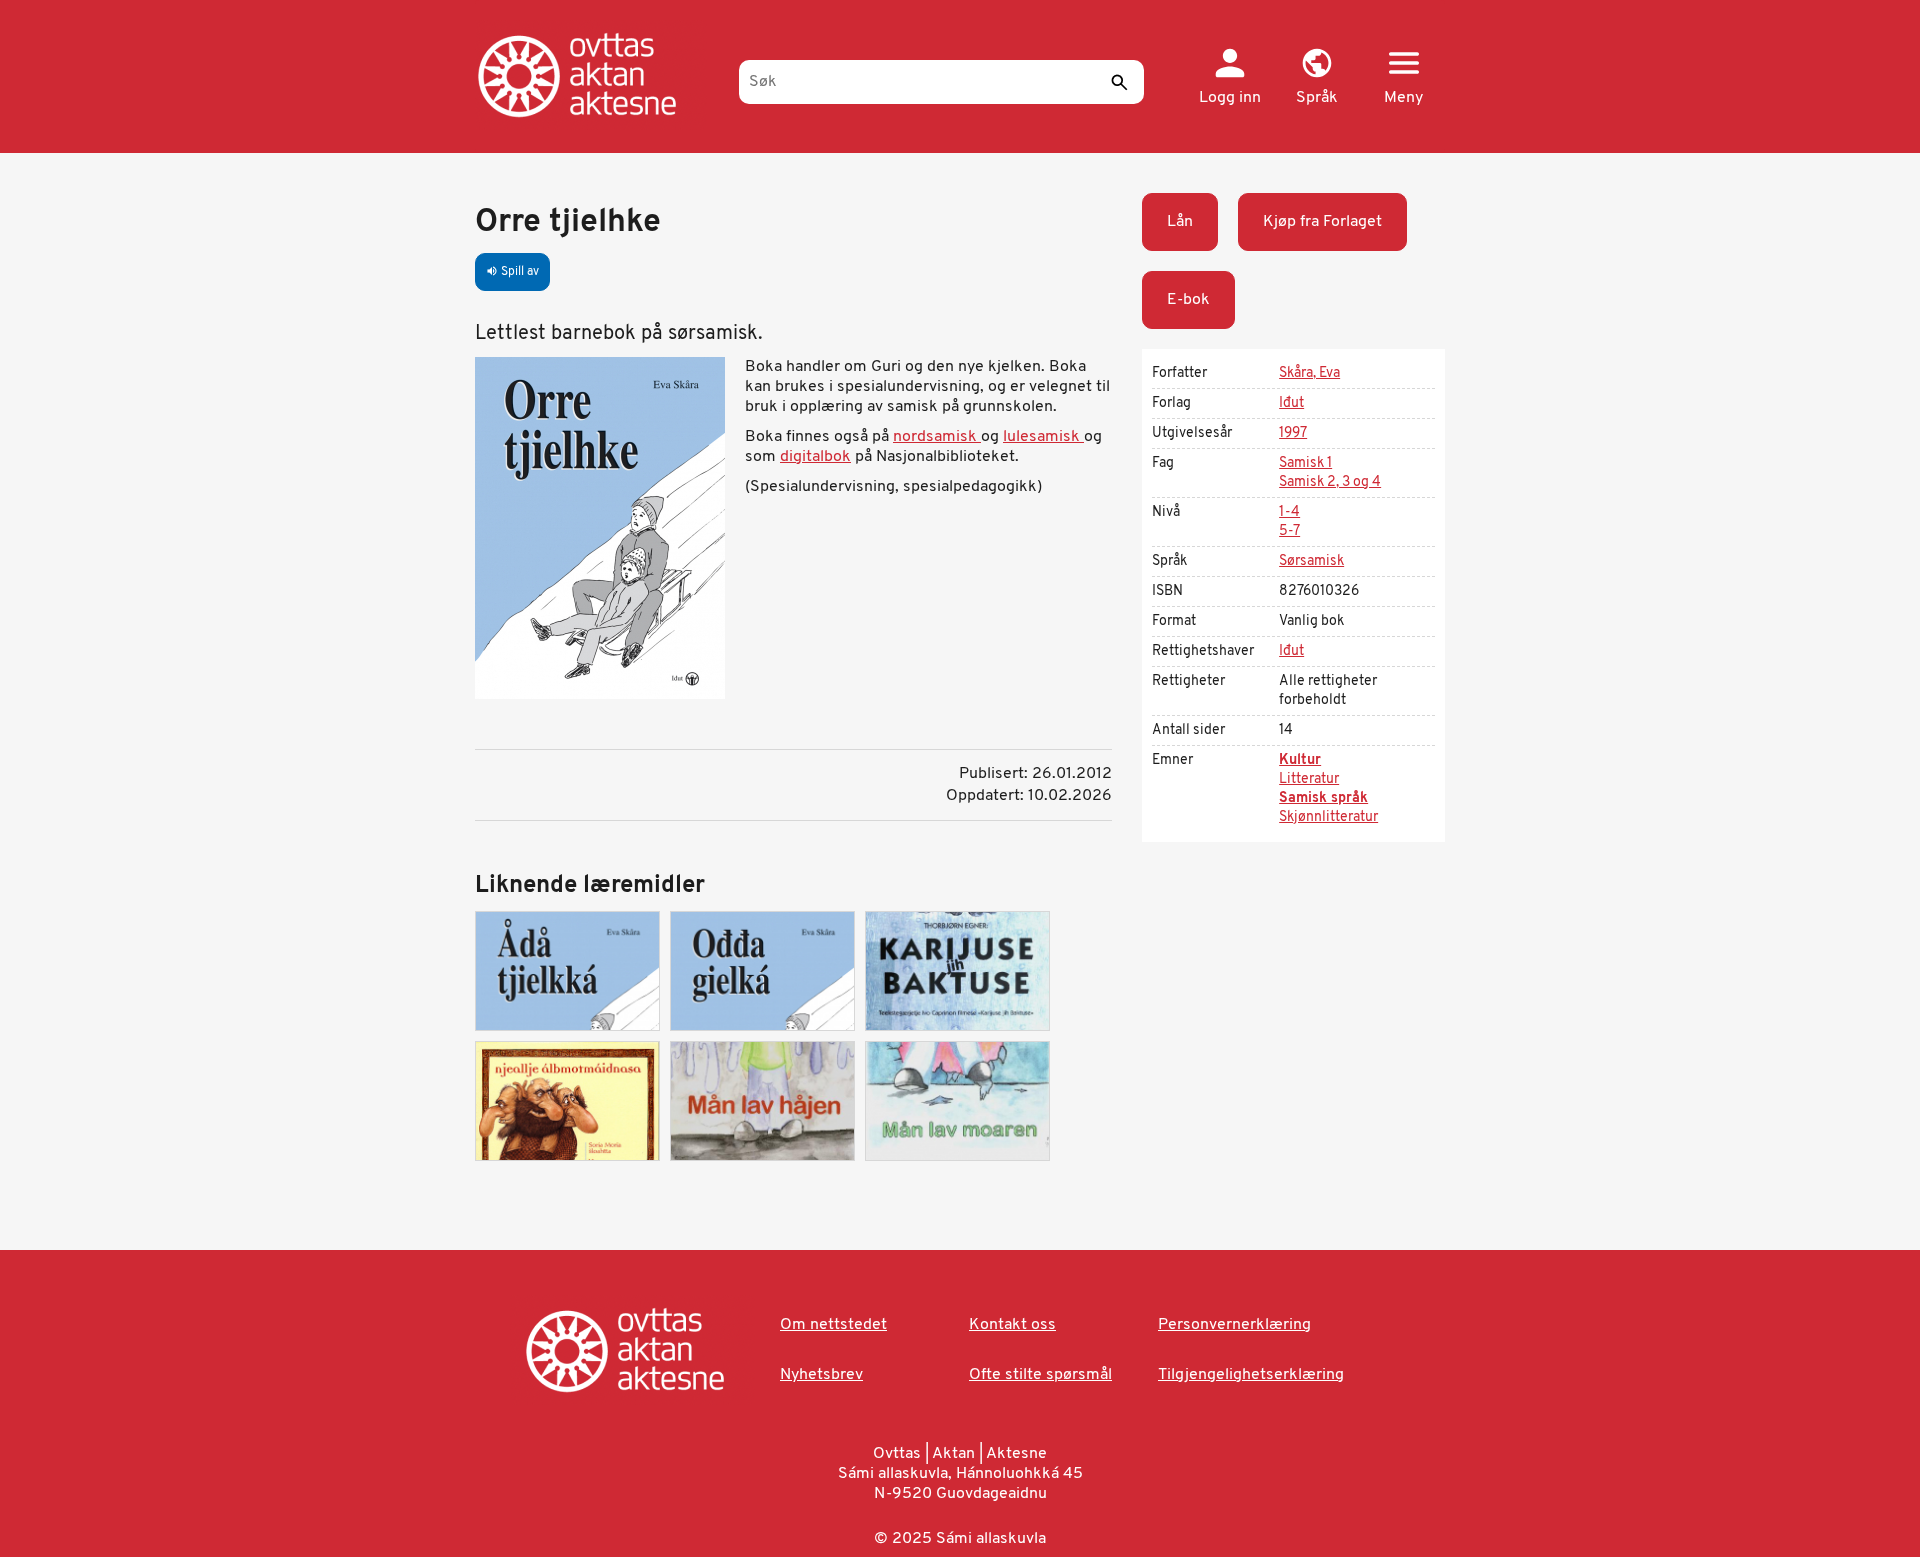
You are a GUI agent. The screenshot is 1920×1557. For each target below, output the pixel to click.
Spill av (512, 272)
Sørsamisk (1311, 561)
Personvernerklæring (1234, 1325)
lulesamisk (1043, 437)
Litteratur (1309, 779)
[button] (1316, 78)
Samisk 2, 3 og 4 (1330, 482)
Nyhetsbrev (821, 1375)
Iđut (1291, 403)
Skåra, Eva (1309, 373)
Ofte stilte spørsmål (1040, 1375)
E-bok (1188, 300)
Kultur (1300, 760)
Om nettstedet (833, 1325)
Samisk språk (1323, 798)
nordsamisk (937, 437)
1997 (1293, 433)
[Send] (1119, 82)
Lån (1180, 222)
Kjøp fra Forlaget (1322, 222)
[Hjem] (597, 75)
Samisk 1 (1305, 463)
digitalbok (815, 457)
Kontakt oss (1012, 1325)
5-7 (1289, 531)
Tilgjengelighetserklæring (1251, 1375)
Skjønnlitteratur (1328, 817)
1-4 (1289, 512)
